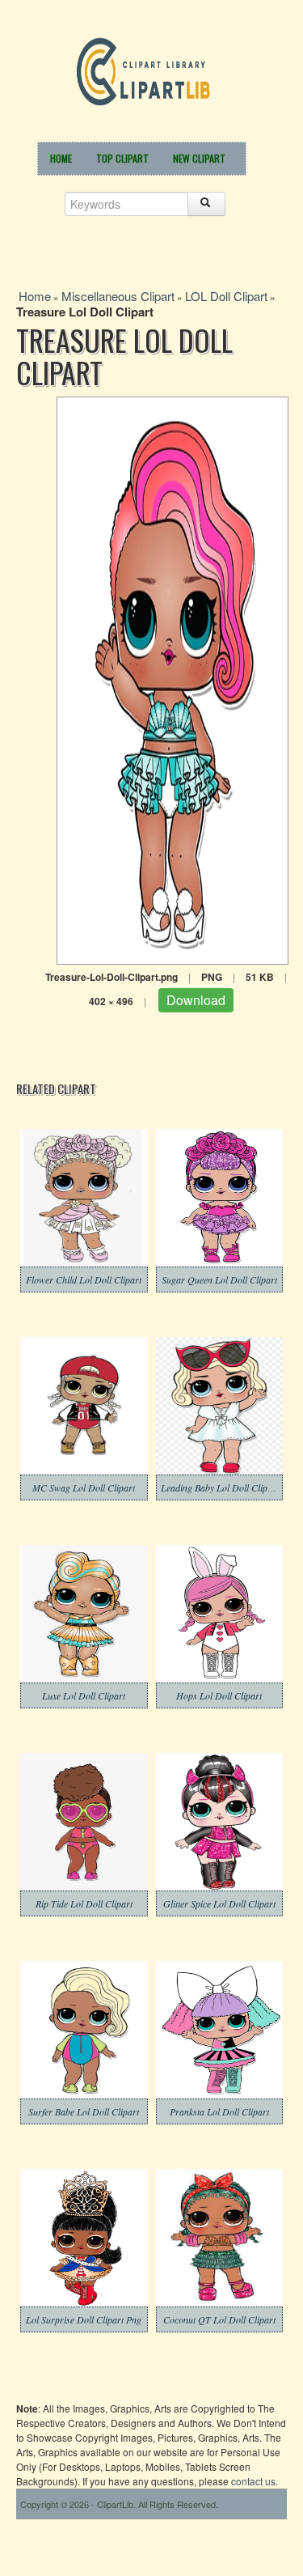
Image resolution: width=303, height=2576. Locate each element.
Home (61, 158)
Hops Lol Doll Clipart (219, 1695)
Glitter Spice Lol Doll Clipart (219, 1903)
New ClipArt (199, 158)
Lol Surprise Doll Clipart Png (84, 2319)
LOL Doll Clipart (226, 296)
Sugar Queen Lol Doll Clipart (219, 1280)
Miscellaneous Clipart (118, 296)
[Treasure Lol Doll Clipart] (173, 679)
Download (196, 1000)
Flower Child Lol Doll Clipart (84, 1280)
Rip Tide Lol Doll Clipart (84, 1903)
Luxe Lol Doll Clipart (84, 1695)
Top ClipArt (122, 158)
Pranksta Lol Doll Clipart (219, 2111)
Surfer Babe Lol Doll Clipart (84, 2111)
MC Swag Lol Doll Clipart (84, 1487)
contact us (253, 2481)
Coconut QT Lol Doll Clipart (219, 2319)
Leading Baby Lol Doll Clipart (220, 1487)
